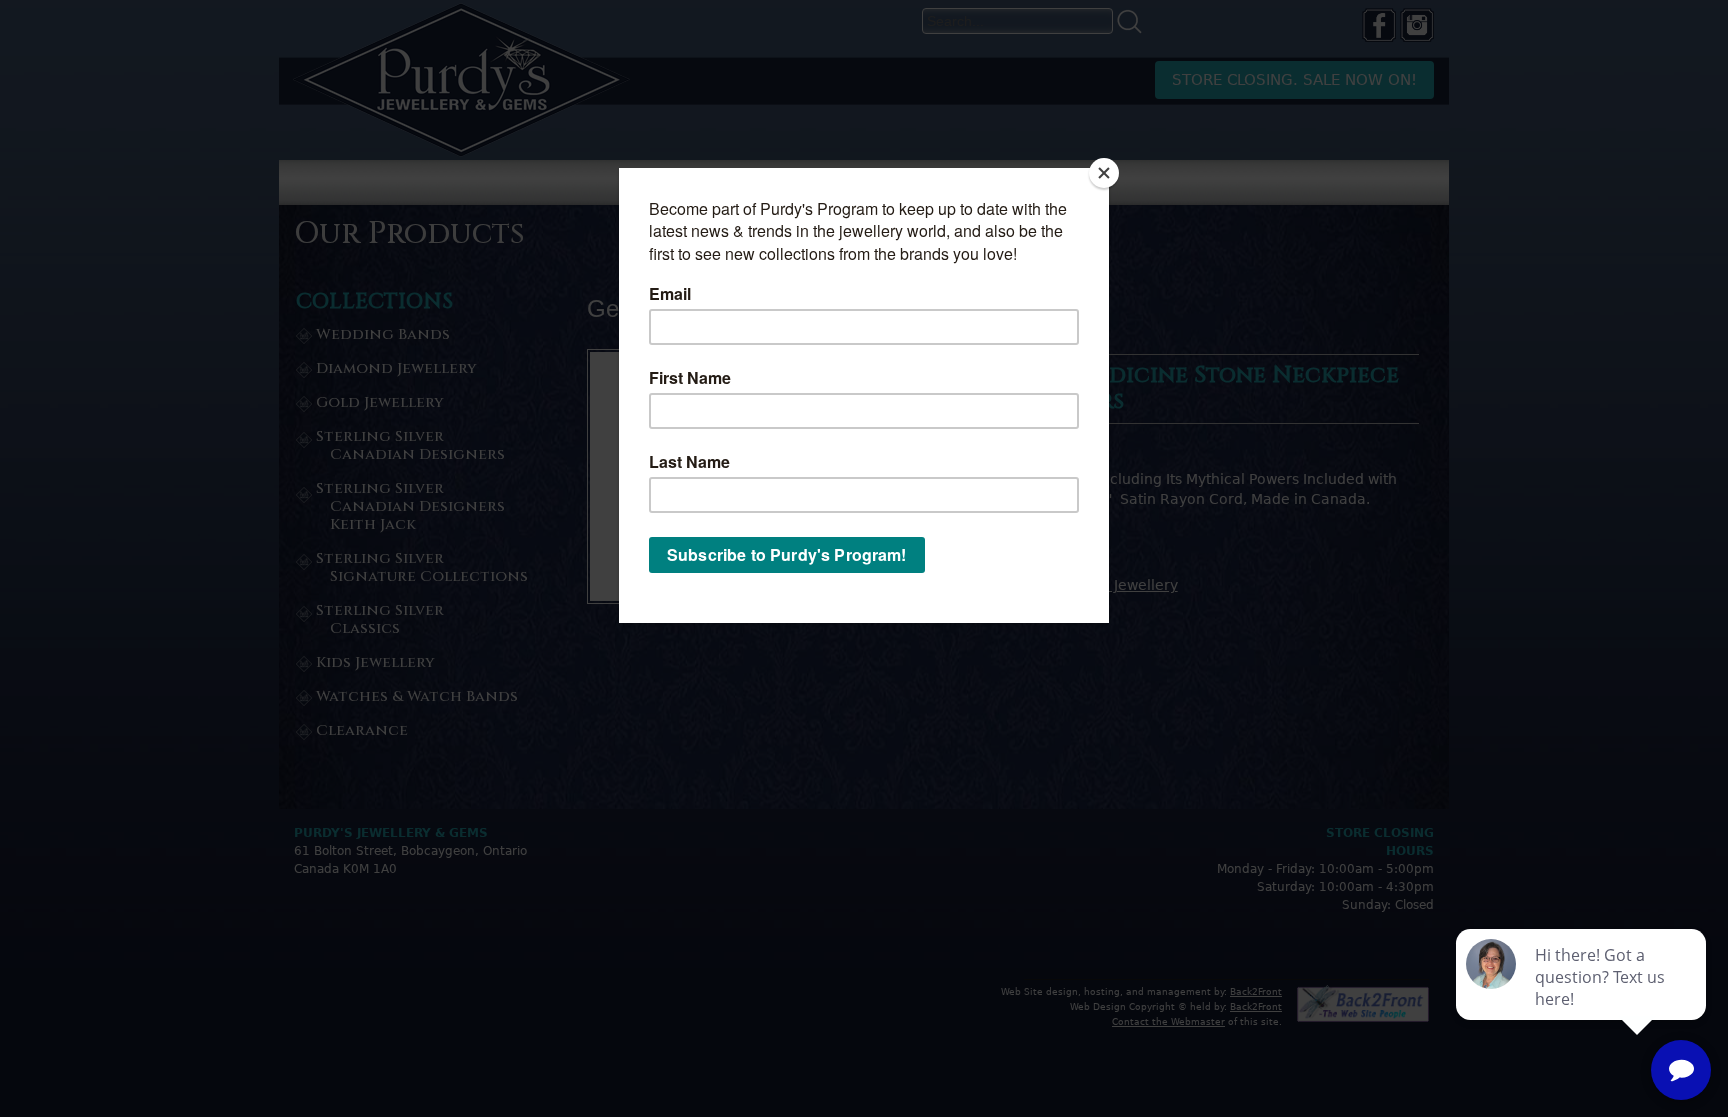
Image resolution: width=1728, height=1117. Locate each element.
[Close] (1104, 173)
